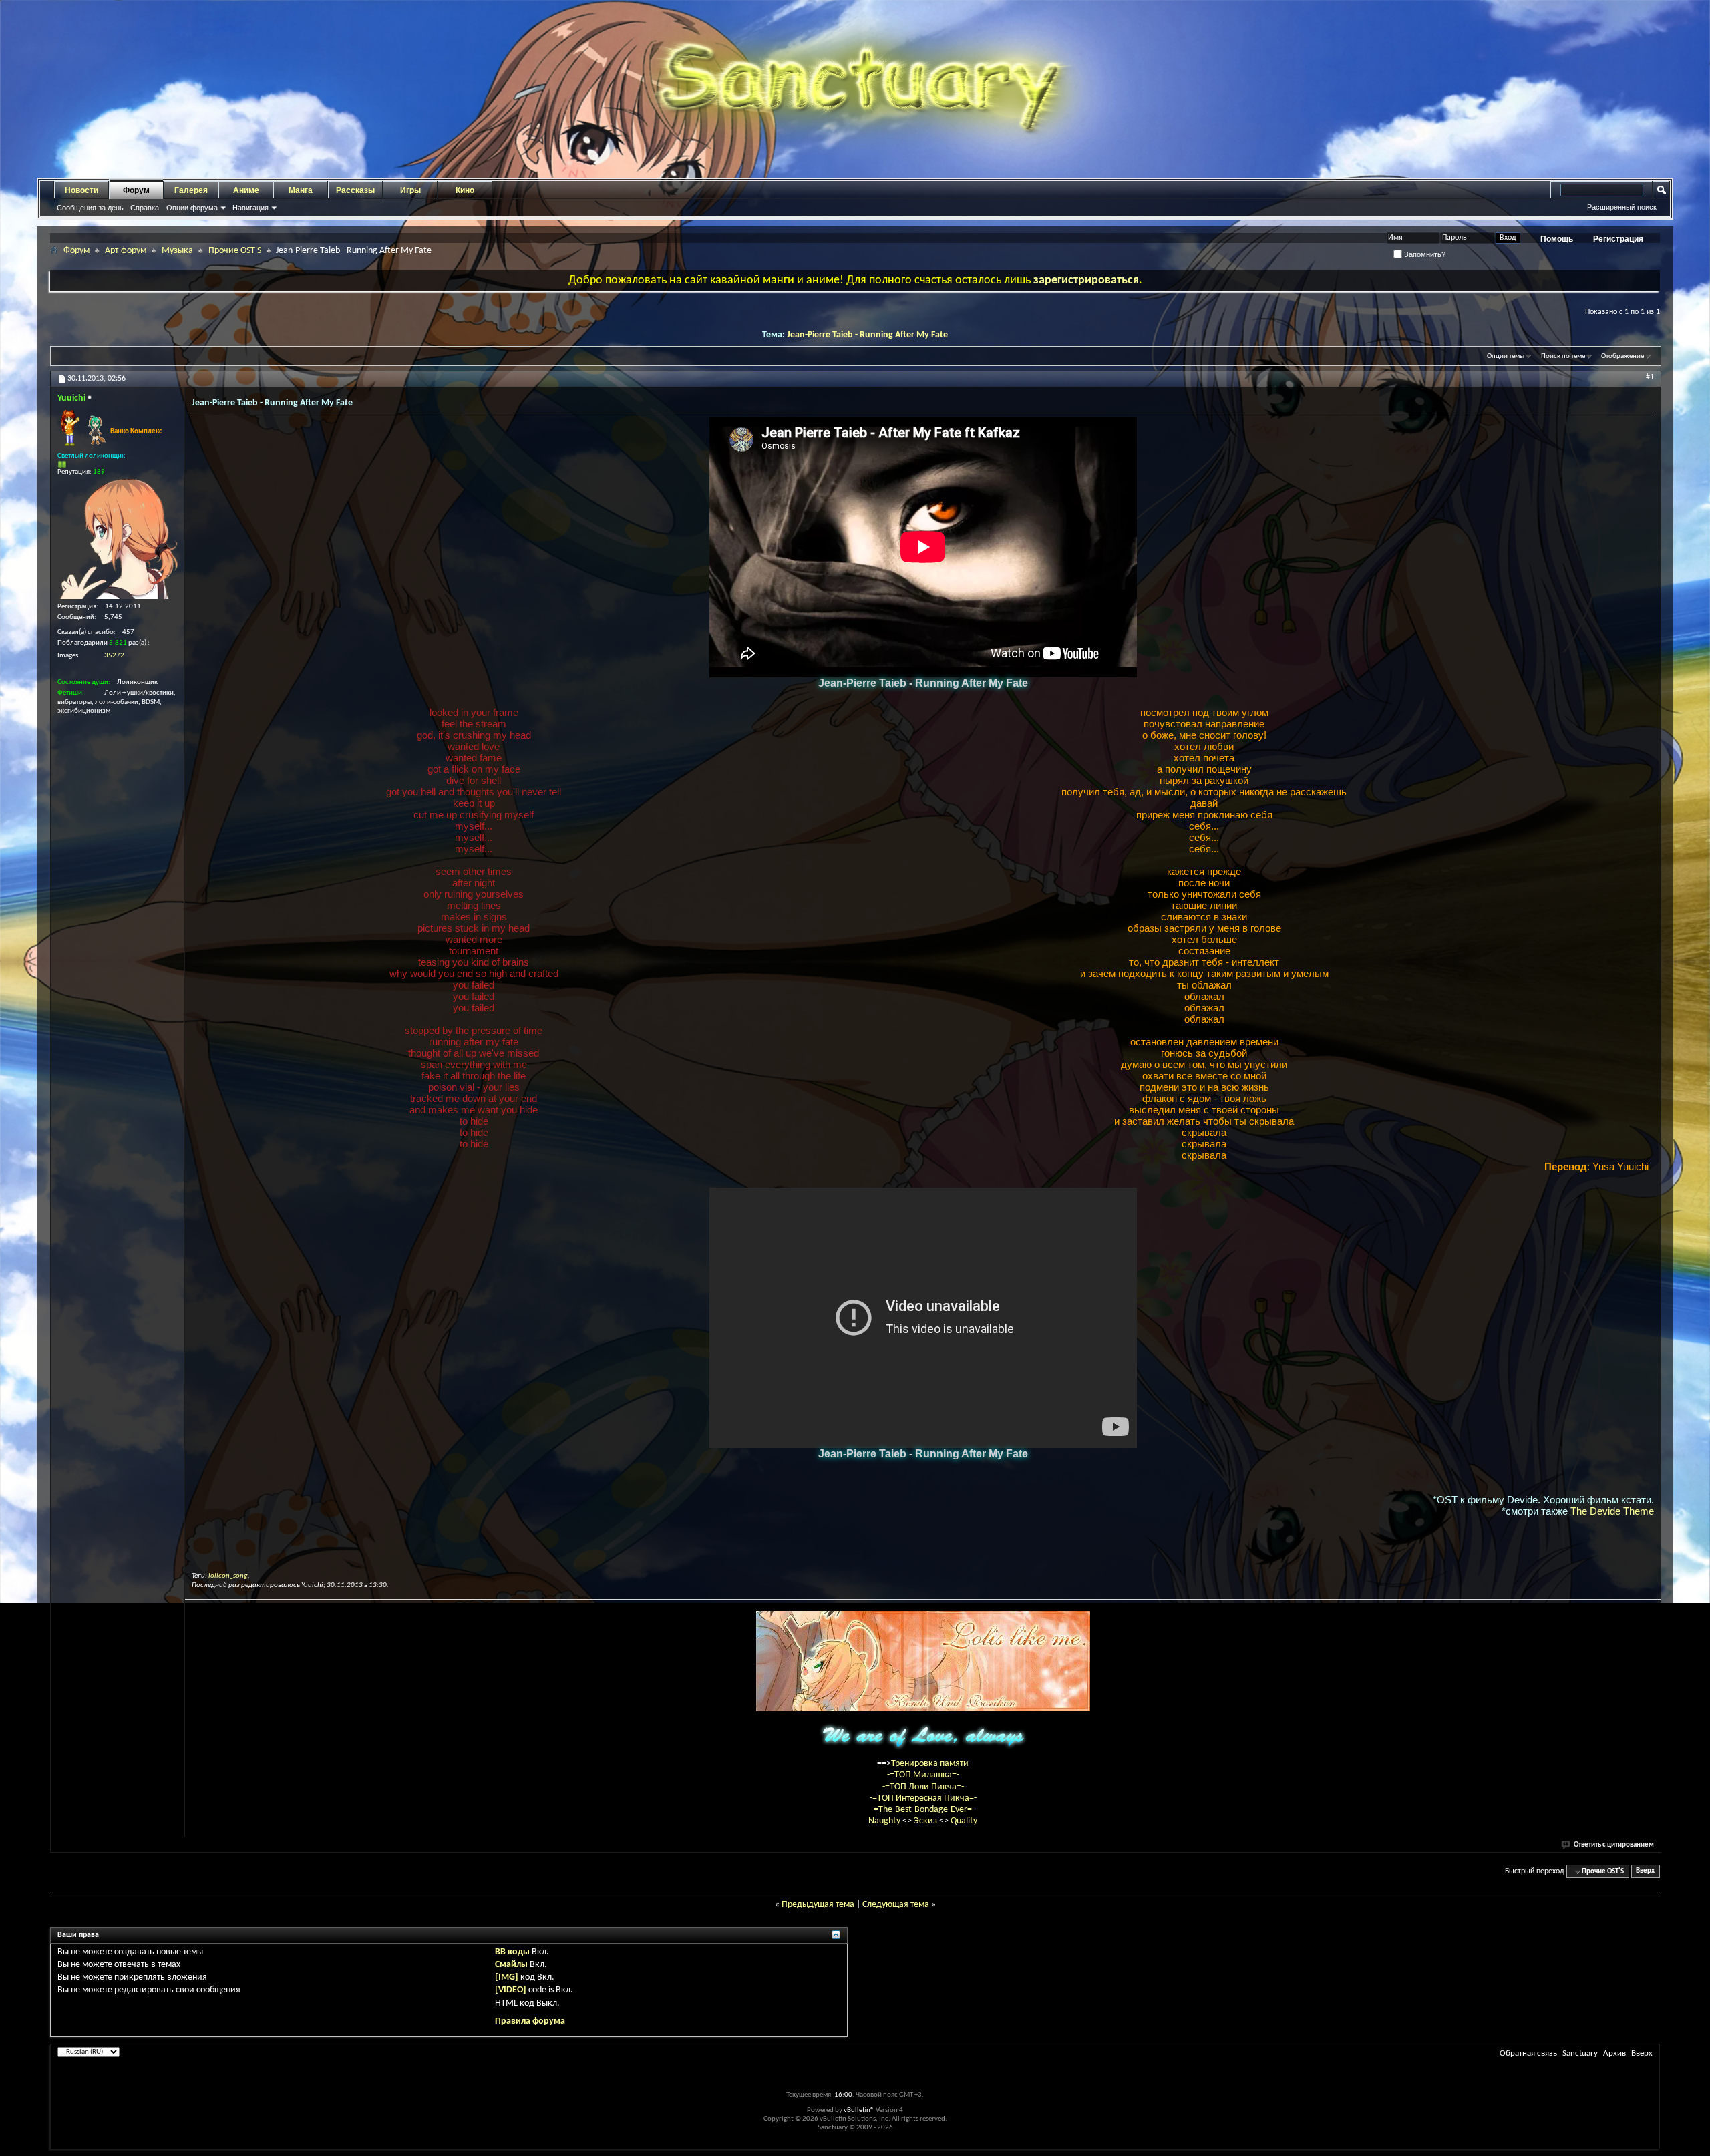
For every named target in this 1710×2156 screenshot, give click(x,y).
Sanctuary (1580, 2053)
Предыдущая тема (818, 1905)
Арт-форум (126, 251)
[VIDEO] (511, 1990)
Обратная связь (1528, 2053)
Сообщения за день (90, 208)
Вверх (1645, 1872)
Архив (1614, 2053)
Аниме (246, 190)
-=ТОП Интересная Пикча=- (923, 1798)
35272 (114, 656)
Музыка (177, 251)
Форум (136, 190)
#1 (1650, 377)
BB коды (512, 1952)
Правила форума (530, 2021)
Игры (410, 190)
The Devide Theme (1612, 1511)
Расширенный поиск (1622, 207)
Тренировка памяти (930, 1764)
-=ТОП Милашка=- (923, 1775)
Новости (81, 190)
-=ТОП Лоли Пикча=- (923, 1787)
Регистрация (1618, 239)
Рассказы (355, 190)
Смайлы (511, 1965)
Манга (301, 190)
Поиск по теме (1563, 356)
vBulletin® (859, 2110)
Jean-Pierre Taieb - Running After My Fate (867, 335)
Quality (964, 1821)
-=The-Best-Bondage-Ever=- (923, 1810)
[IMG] (507, 1977)
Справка (145, 208)
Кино (465, 190)
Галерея (191, 190)
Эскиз (926, 1821)
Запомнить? (1424, 254)
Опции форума (192, 208)
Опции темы (1506, 356)
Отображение (1622, 356)
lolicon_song (228, 1576)
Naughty (885, 1821)
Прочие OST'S (235, 251)
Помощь (1557, 239)
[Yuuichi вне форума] (118, 539)
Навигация (250, 208)
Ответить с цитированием (1614, 1845)
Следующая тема (896, 1905)
